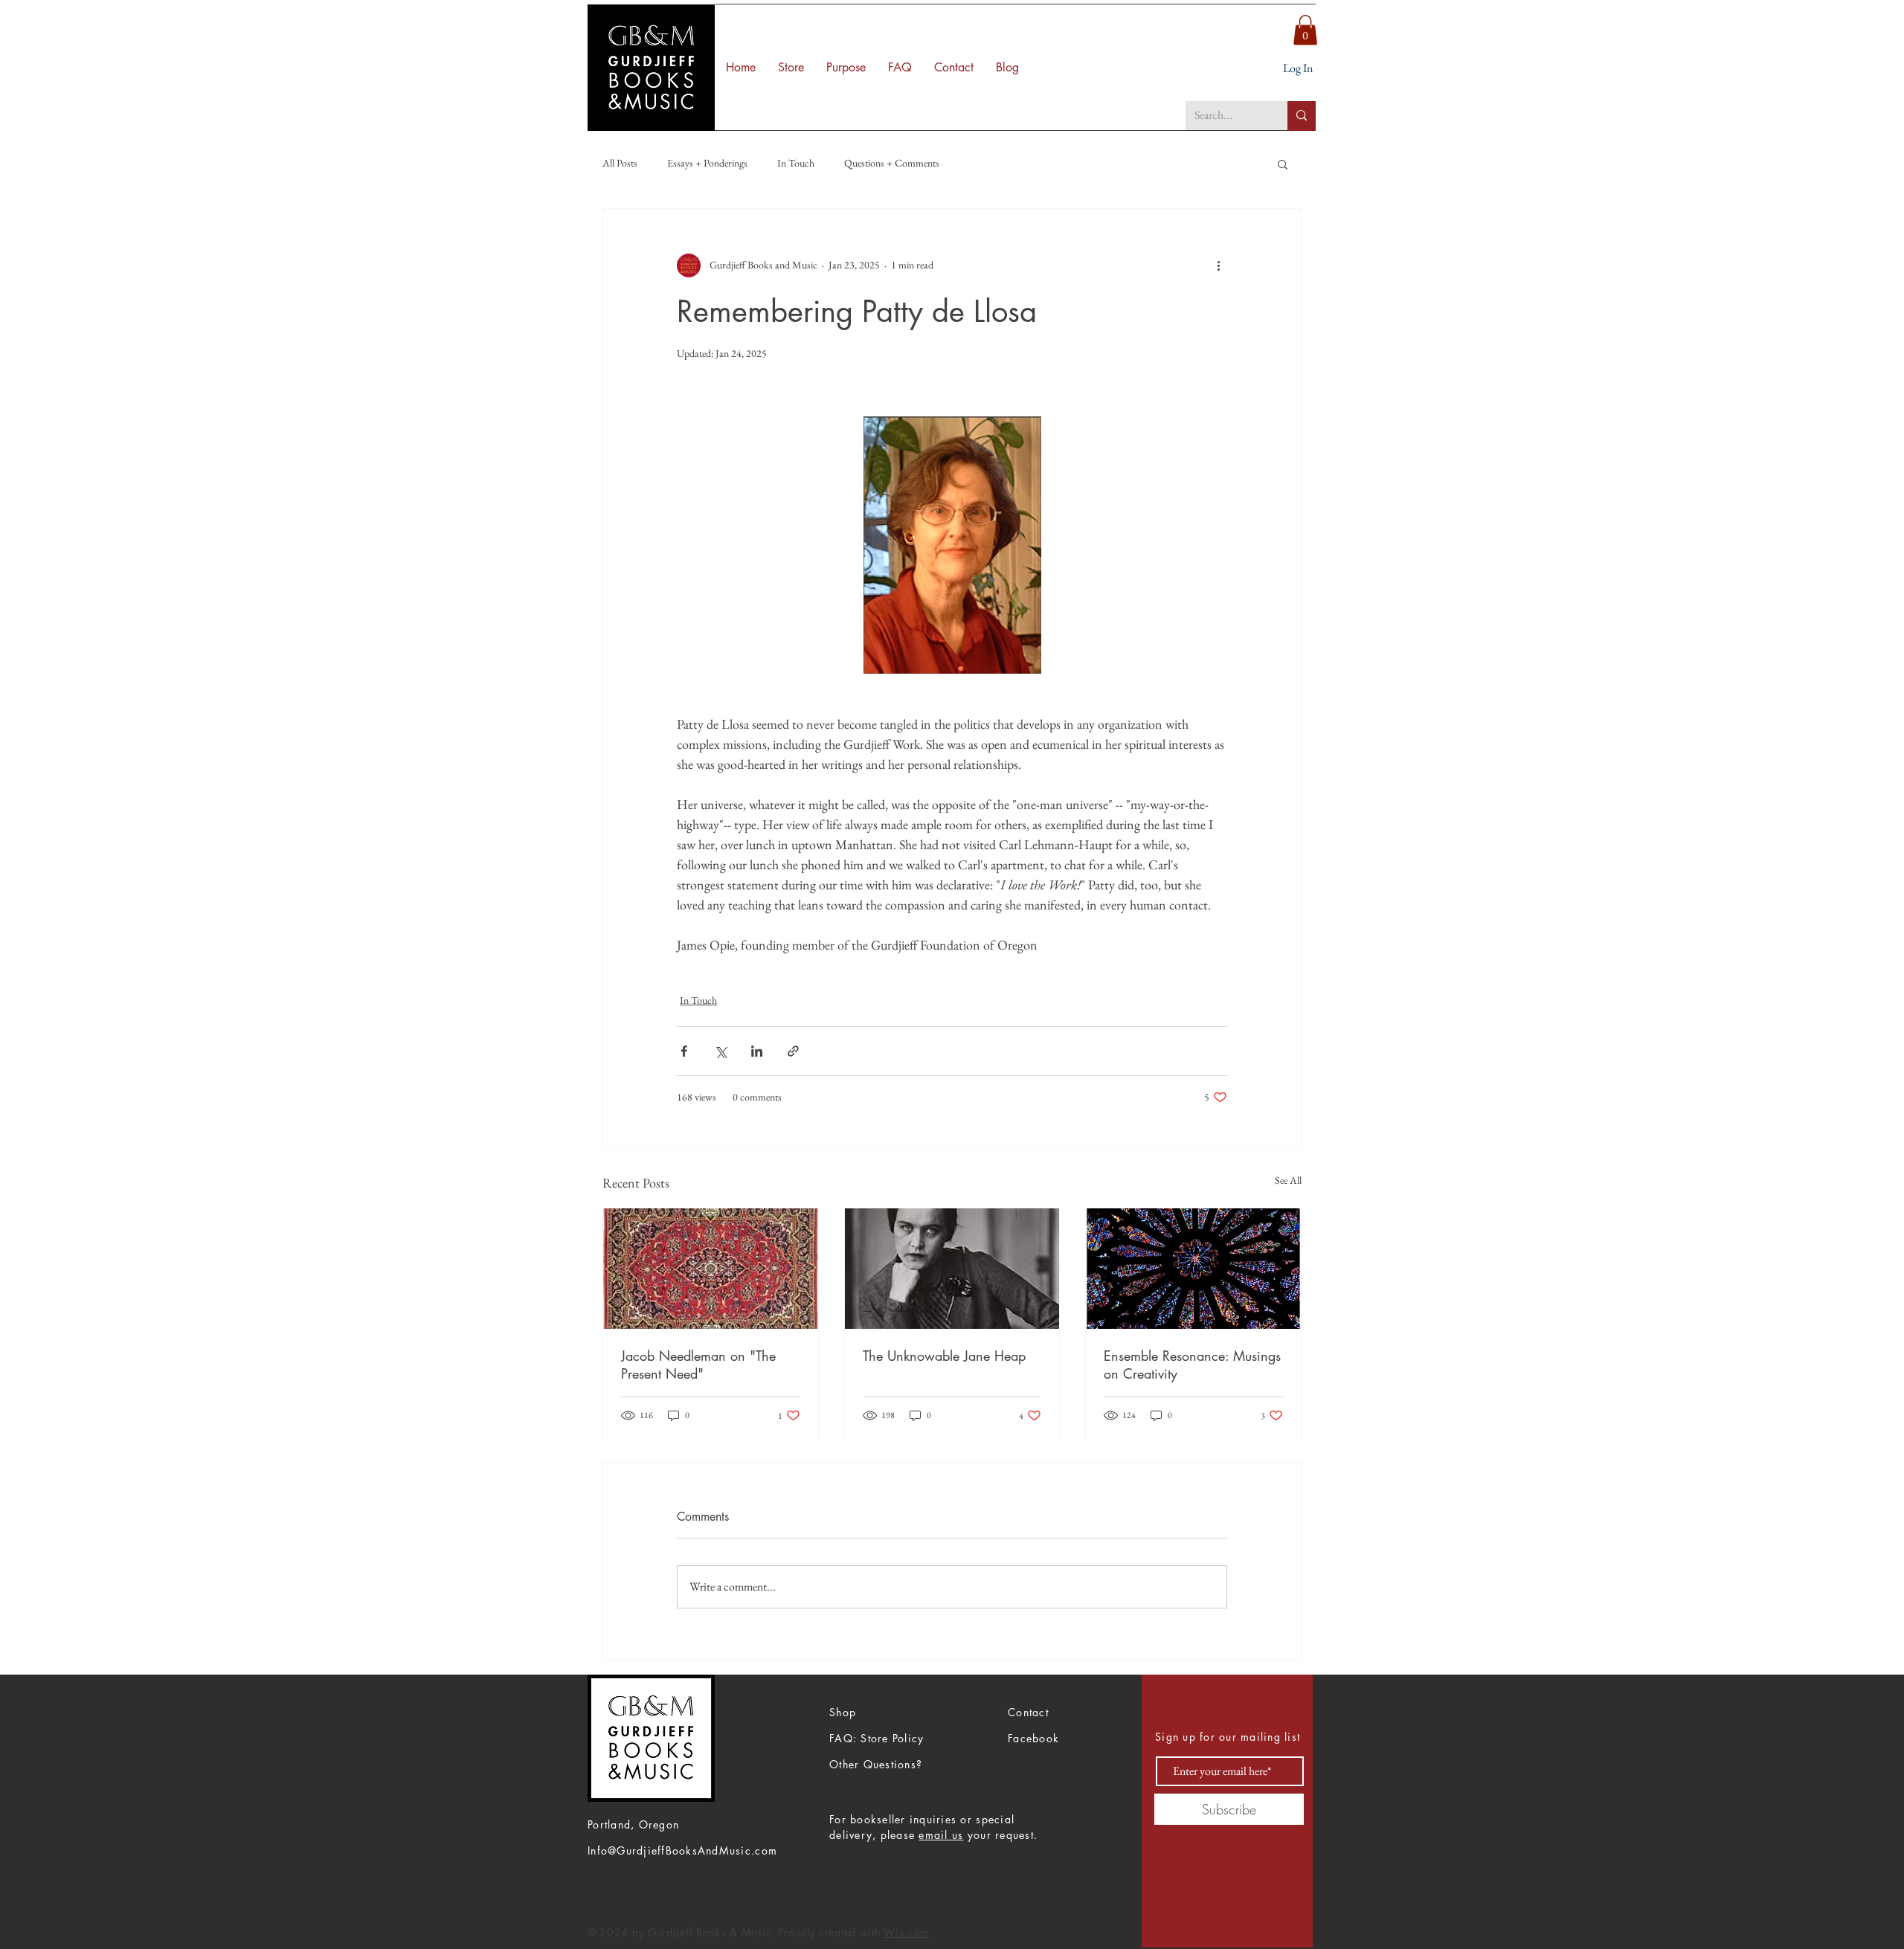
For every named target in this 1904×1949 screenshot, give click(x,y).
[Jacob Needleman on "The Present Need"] (711, 1269)
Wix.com (906, 1932)
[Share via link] (793, 1051)
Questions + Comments (892, 163)
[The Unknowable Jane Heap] (952, 1269)
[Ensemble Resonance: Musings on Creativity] (1193, 1269)
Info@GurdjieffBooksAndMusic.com (682, 1850)
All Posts (620, 163)
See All (1288, 1180)
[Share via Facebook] (684, 1051)
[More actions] (1218, 265)
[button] (1305, 30)
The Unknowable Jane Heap (944, 1356)
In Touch (796, 163)
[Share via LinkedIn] (757, 1051)
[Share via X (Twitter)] (720, 1051)
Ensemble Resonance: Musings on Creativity (1192, 1365)
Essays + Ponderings (707, 163)
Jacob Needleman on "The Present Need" (698, 1365)
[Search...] (1302, 116)
